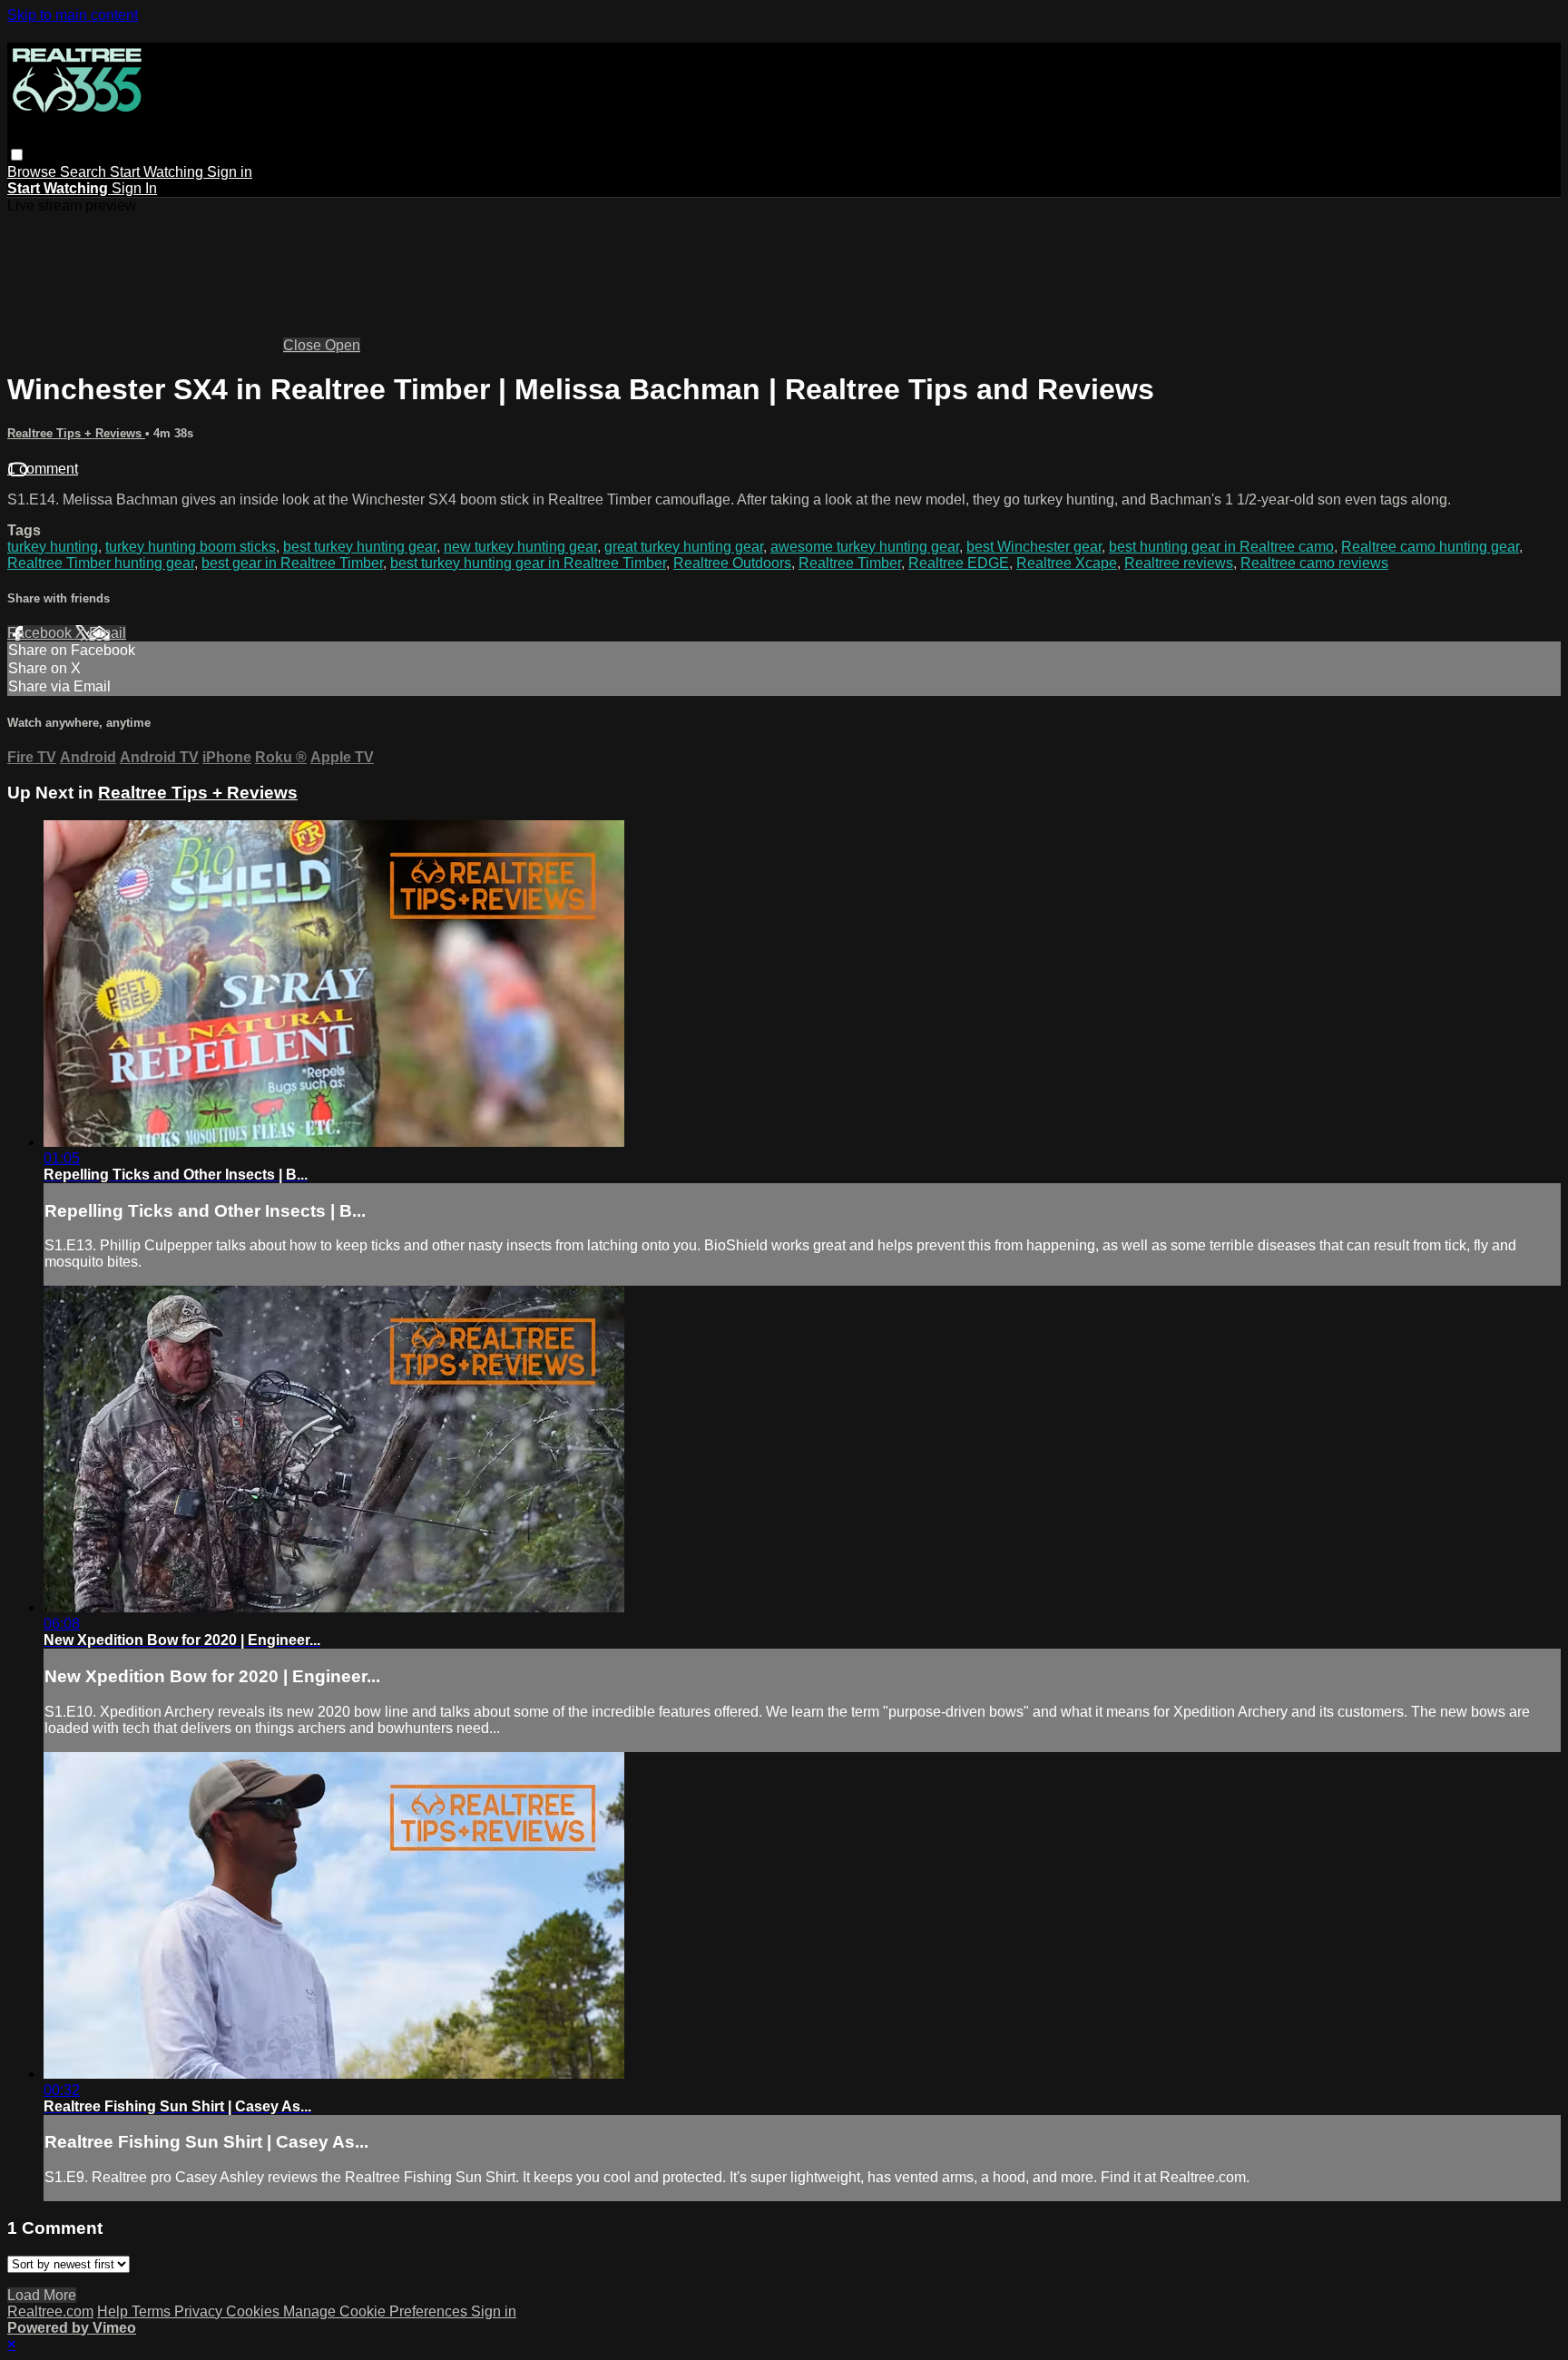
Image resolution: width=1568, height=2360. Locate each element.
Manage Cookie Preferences (377, 2311)
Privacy (200, 2311)
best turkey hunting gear (360, 547)
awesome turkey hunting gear (865, 547)
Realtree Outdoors (732, 563)
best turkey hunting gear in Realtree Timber (528, 563)
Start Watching (158, 172)
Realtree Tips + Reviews (76, 433)
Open (343, 345)
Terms (153, 2311)
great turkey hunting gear (684, 547)
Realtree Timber (850, 563)
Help (114, 2311)
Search (85, 172)
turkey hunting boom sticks (191, 547)
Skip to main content (73, 15)
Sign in (230, 172)
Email (108, 633)
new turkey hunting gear (520, 547)
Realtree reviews (1179, 563)
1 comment (43, 469)
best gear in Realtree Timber (292, 563)
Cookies (255, 2311)
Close (304, 345)
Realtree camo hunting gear (1430, 547)
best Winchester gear (1034, 547)
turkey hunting (53, 547)
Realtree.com (50, 2311)
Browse (34, 172)
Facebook (41, 633)
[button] (17, 155)
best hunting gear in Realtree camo (1221, 547)
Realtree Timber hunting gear (101, 563)
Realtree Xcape (1067, 563)
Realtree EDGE (959, 563)
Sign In (134, 188)
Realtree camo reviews (1314, 563)
